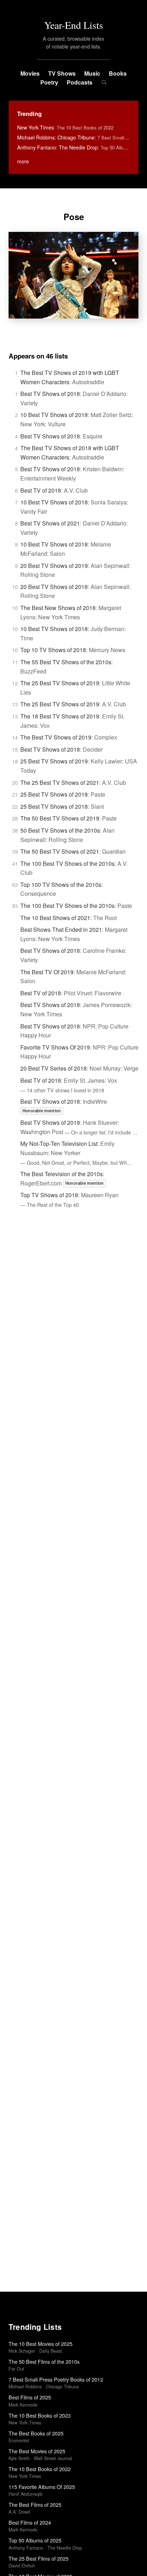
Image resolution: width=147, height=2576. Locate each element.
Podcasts (80, 82)
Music (92, 73)
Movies (30, 73)
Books (118, 73)
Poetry (49, 82)
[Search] (104, 82)
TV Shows (62, 73)
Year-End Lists (74, 25)
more (23, 161)
